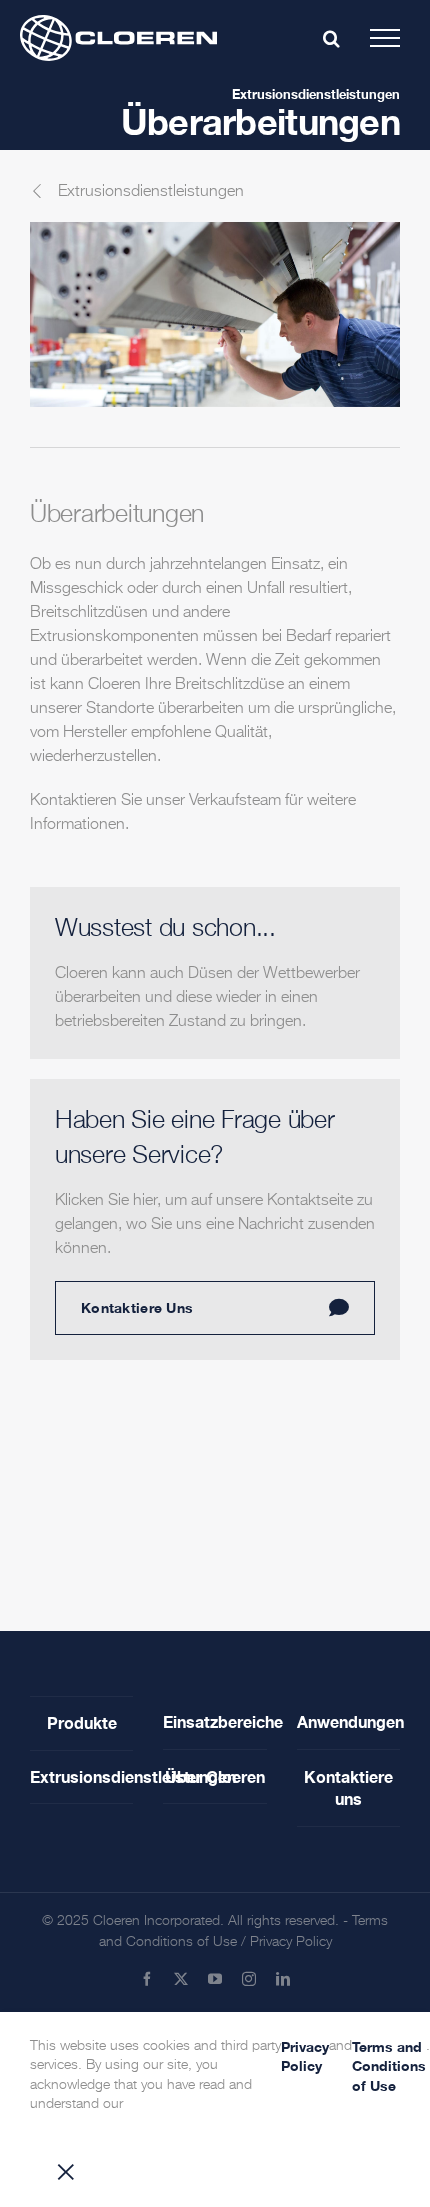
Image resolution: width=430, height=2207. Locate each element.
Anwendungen (348, 1721)
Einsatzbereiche (214, 1721)
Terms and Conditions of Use (389, 2066)
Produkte (82, 1722)
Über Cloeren (215, 1776)
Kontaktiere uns (348, 1787)
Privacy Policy (291, 1942)
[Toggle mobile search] (331, 38)
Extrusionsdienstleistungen (316, 94)
